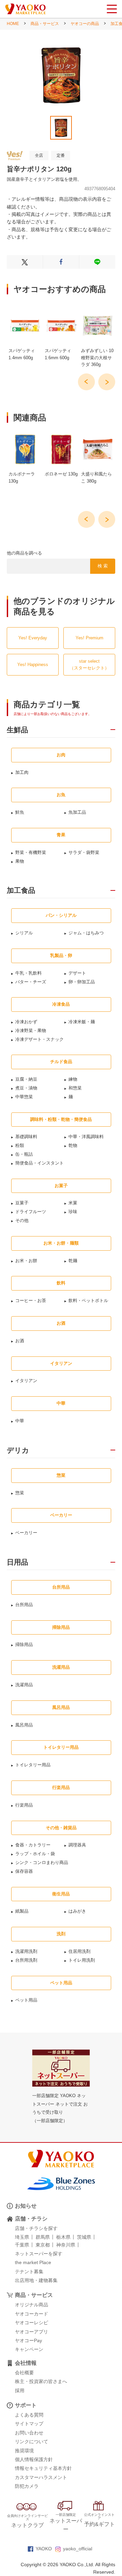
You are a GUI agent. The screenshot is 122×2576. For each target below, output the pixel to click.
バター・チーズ (31, 982)
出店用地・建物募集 (36, 2280)
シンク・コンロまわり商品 (42, 1862)
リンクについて (32, 2442)
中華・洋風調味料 (86, 1137)
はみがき (77, 1911)
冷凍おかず (26, 1022)
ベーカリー (26, 1533)
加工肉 (22, 772)
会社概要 (24, 2373)
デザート (77, 973)
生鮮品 (17, 730)
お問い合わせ (29, 2433)
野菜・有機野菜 (31, 852)
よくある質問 (29, 2415)
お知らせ (26, 2206)
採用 (20, 2390)
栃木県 (63, 2237)
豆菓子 (22, 1203)
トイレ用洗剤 (82, 1960)
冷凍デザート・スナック (39, 1039)
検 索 (103, 566)
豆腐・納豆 (26, 1079)
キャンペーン (29, 2349)
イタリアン (26, 1381)
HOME (13, 24)
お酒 (20, 1341)
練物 (73, 1079)
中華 (20, 1421)
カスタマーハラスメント (41, 2477)
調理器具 (77, 1845)
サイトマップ (29, 2424)
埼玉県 (22, 2237)
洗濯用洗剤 (26, 1951)
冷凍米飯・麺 (82, 1022)
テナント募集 (29, 2272)
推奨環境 (24, 2451)
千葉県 (22, 2245)
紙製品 (22, 1911)
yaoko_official (78, 2549)
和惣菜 (75, 1088)
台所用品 (24, 1605)
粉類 (20, 1145)
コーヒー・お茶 (31, 1301)
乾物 (73, 1145)
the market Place (33, 2262)
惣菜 (20, 1493)
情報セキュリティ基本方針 (43, 2468)
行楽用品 (24, 1805)
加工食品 (21, 890)
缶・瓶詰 (24, 1154)
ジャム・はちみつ (86, 933)
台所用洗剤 (26, 1960)
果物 (20, 861)
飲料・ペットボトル (88, 1301)
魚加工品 (77, 812)
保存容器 (24, 1871)
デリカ (18, 1450)
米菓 (73, 1203)
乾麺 (73, 1261)
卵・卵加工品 (82, 982)
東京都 (43, 2245)
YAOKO (44, 2549)
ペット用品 (26, 2000)
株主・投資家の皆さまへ (41, 2381)
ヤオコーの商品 (85, 24)
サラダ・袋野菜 (84, 852)
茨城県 (84, 2237)
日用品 (17, 1562)
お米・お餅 (26, 1261)
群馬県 (43, 2237)
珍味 (73, 1212)
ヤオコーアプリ (32, 2332)
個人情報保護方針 (34, 2459)
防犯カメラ (27, 2486)
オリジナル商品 (32, 2305)
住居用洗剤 (79, 1951)
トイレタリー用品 (33, 1765)
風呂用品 (24, 1725)
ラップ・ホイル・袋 (35, 1854)
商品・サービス (45, 24)
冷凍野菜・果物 (31, 1031)
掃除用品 (24, 1645)
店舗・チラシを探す (36, 2228)
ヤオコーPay (28, 2340)
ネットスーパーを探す (39, 2254)
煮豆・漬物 (26, 1088)
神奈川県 (66, 2245)
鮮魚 (20, 812)
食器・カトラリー (33, 1845)
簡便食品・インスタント (39, 1163)
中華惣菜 (24, 1097)
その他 (22, 1220)
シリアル (24, 933)
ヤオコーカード (32, 2314)
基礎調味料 (26, 1137)
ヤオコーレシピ (32, 2323)
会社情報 (26, 2363)
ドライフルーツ (31, 1212)
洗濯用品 (24, 1685)
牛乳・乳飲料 (28, 973)
